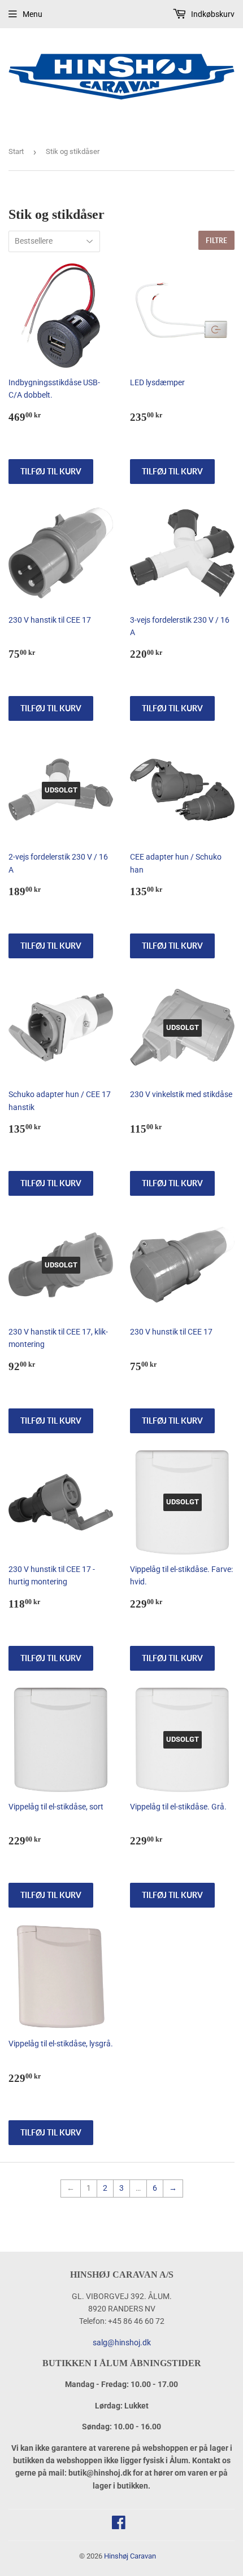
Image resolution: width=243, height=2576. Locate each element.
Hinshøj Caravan (130, 2556)
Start (16, 151)
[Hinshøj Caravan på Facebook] (119, 2525)
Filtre (216, 241)
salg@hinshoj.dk (122, 2342)
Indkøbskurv (212, 14)
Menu (32, 14)
